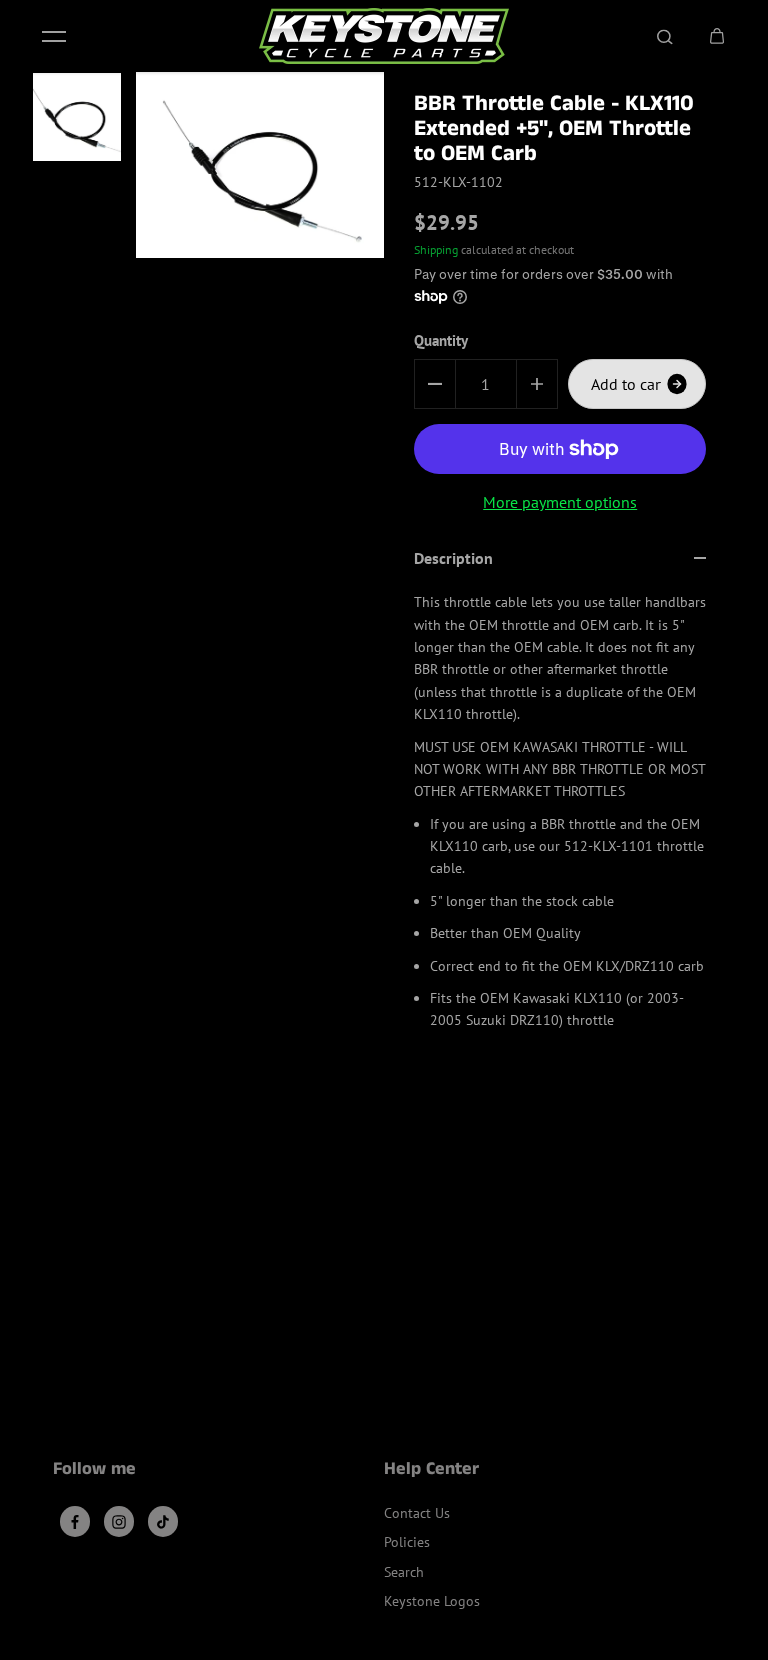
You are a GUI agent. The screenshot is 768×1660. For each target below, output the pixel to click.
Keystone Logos (432, 1601)
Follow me (94, 1471)
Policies (407, 1542)
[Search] (665, 36)
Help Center (431, 1471)
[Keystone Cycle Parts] (384, 36)
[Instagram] (119, 1522)
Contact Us (417, 1513)
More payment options (560, 502)
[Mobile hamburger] (54, 36)
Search (404, 1572)
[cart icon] (717, 36)
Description (453, 558)
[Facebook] (75, 1522)
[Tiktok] (163, 1522)
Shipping (436, 249)
